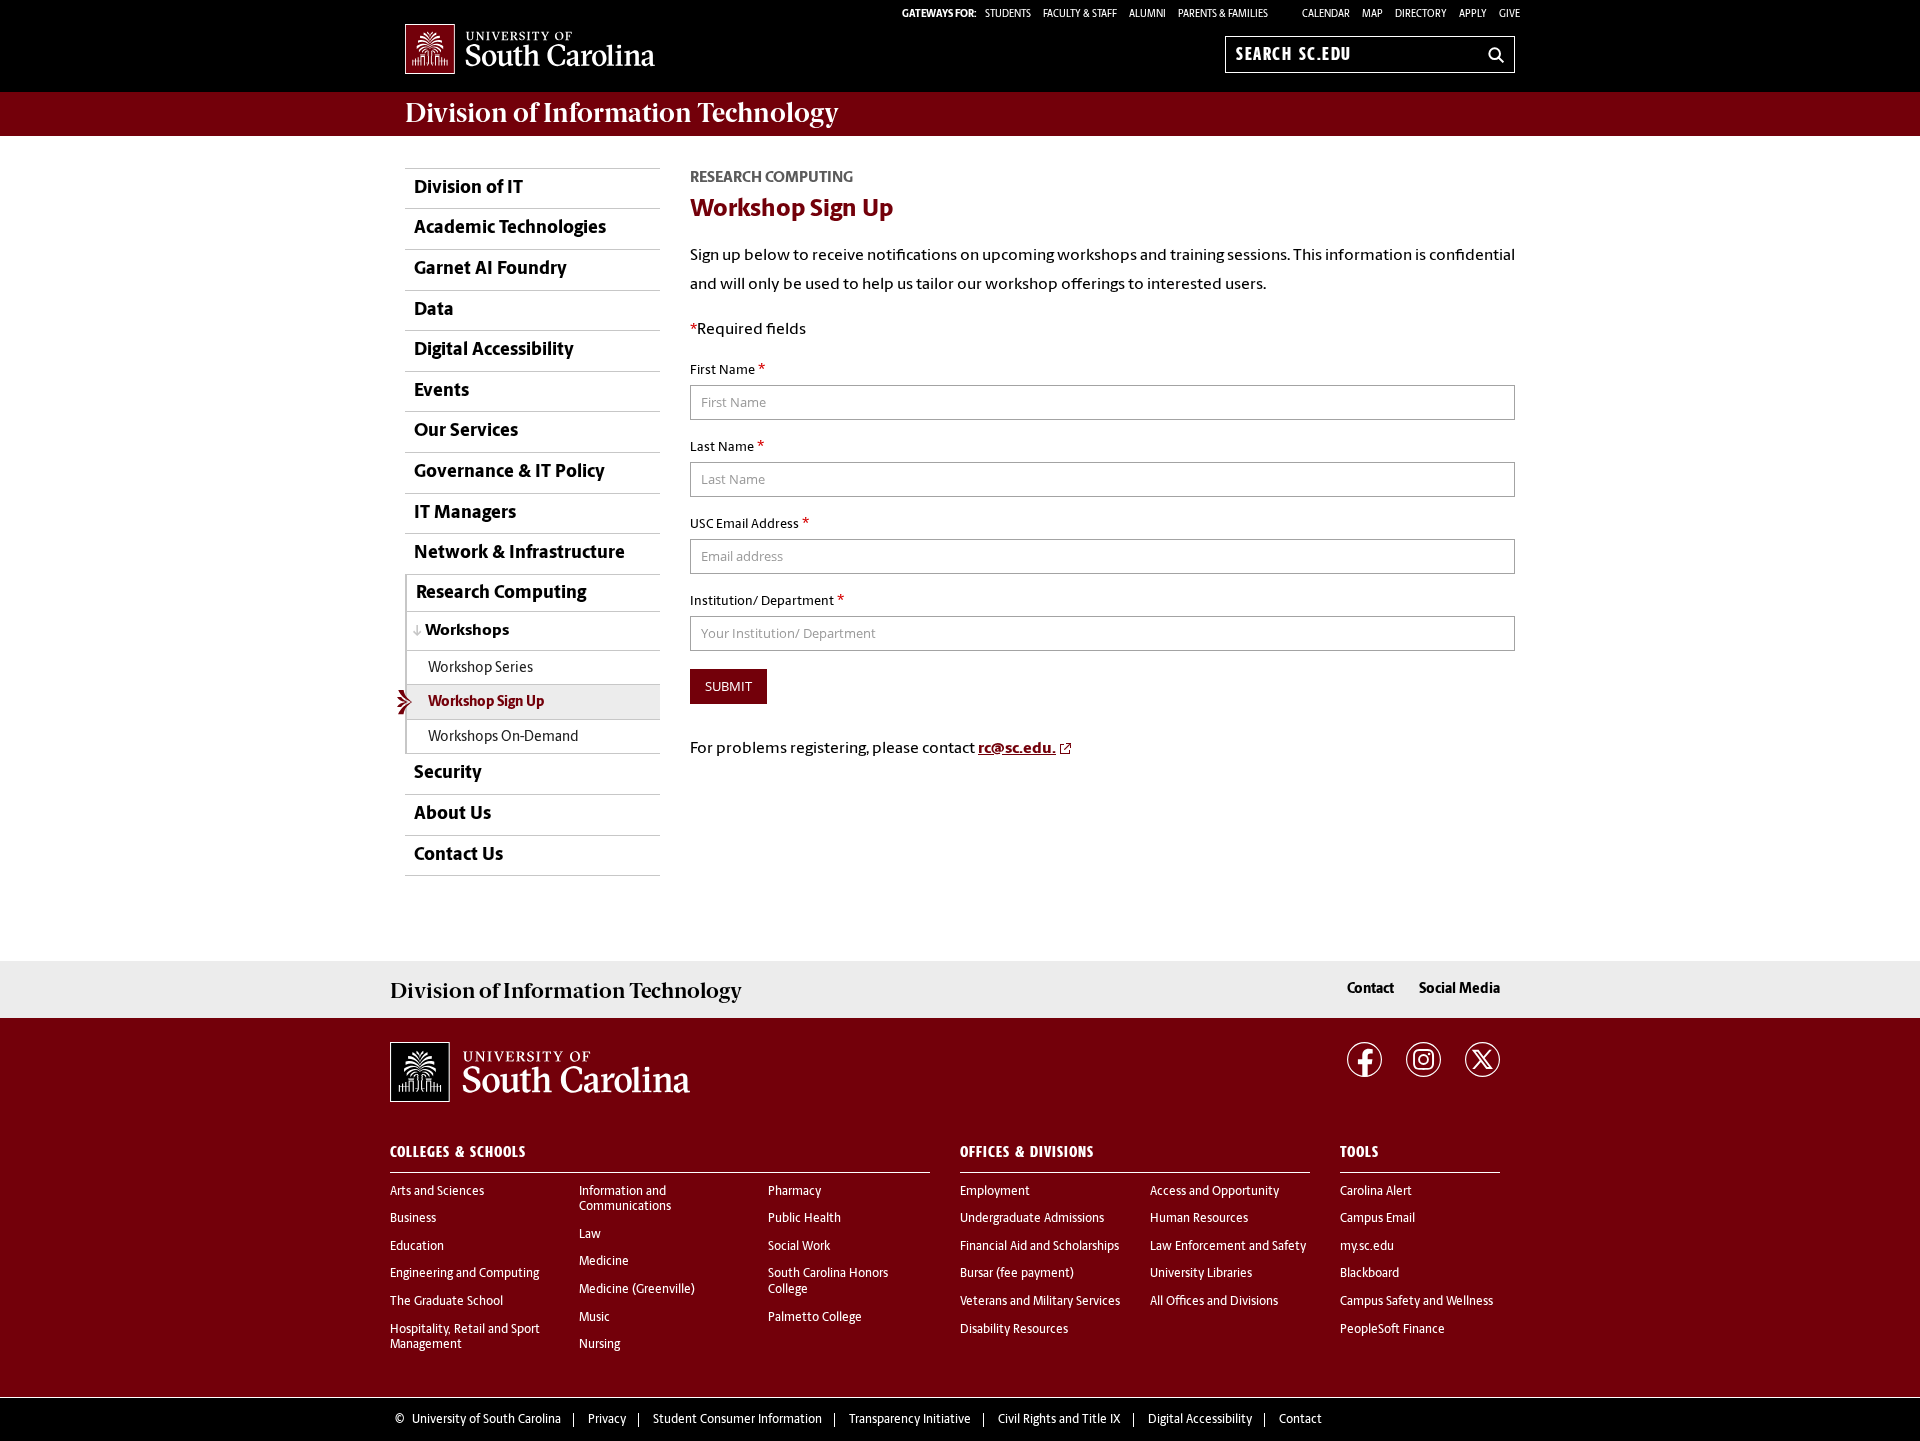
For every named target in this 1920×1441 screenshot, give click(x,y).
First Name (727, 370)
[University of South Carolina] (540, 1072)
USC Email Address (749, 524)
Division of (622, 113)
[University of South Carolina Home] (530, 50)
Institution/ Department (767, 601)
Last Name (727, 447)
